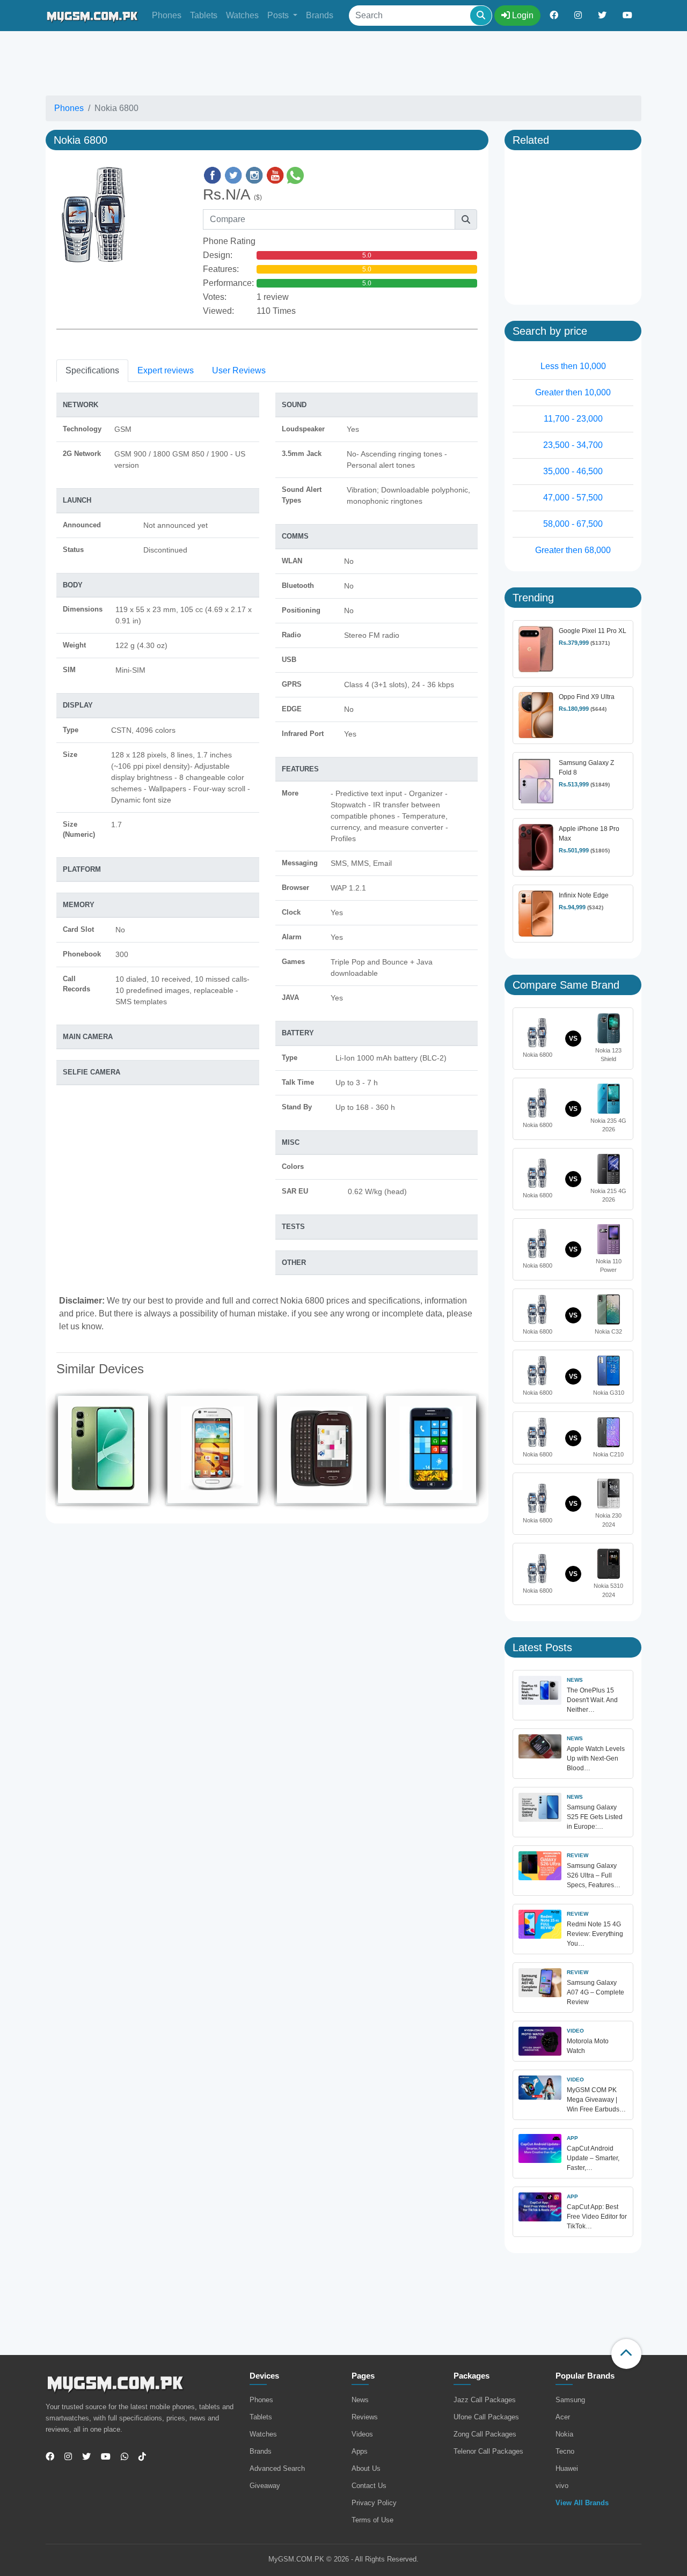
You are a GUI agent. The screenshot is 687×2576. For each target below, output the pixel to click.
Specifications (92, 370)
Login (522, 15)
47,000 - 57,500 (573, 498)
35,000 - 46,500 (573, 471)
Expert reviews (166, 370)
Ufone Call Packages (486, 2417)
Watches (242, 15)
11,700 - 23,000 (573, 419)
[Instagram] (64, 2457)
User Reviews (239, 370)
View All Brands (582, 2503)
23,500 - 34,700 (573, 445)
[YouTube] (102, 2457)
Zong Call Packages (485, 2434)
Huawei (567, 2468)
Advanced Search (277, 2468)
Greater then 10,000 (573, 392)
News (360, 2400)
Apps (360, 2451)
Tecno (565, 2451)
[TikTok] (138, 2457)
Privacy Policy (374, 2503)
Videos (362, 2434)
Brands (320, 15)
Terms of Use (372, 2520)
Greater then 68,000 (573, 550)
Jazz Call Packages (485, 2400)
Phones (167, 15)
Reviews (365, 2417)
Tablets (204, 15)
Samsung (570, 2400)
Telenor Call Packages (488, 2451)
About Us (366, 2468)
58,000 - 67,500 (573, 524)
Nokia (564, 2434)
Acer (563, 2417)
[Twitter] (82, 2457)
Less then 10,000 (573, 366)
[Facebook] (50, 2457)
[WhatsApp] (120, 2457)
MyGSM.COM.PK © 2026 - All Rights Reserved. (343, 2559)
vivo (562, 2486)
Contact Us (369, 2486)
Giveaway (265, 2486)
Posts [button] (279, 15)
